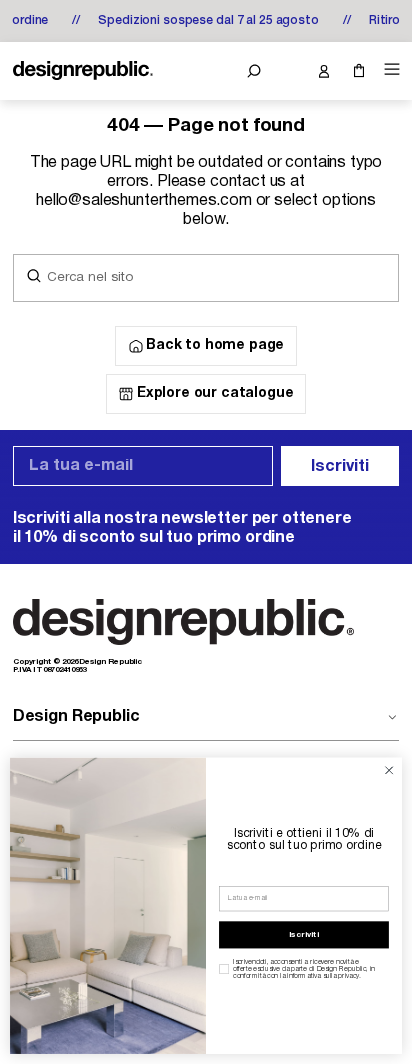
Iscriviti (340, 467)
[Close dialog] (389, 771)
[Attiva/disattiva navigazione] (389, 69)
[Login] (323, 71)
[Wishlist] (288, 71)
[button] (253, 71)
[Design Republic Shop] (83, 71)
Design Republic (76, 717)
